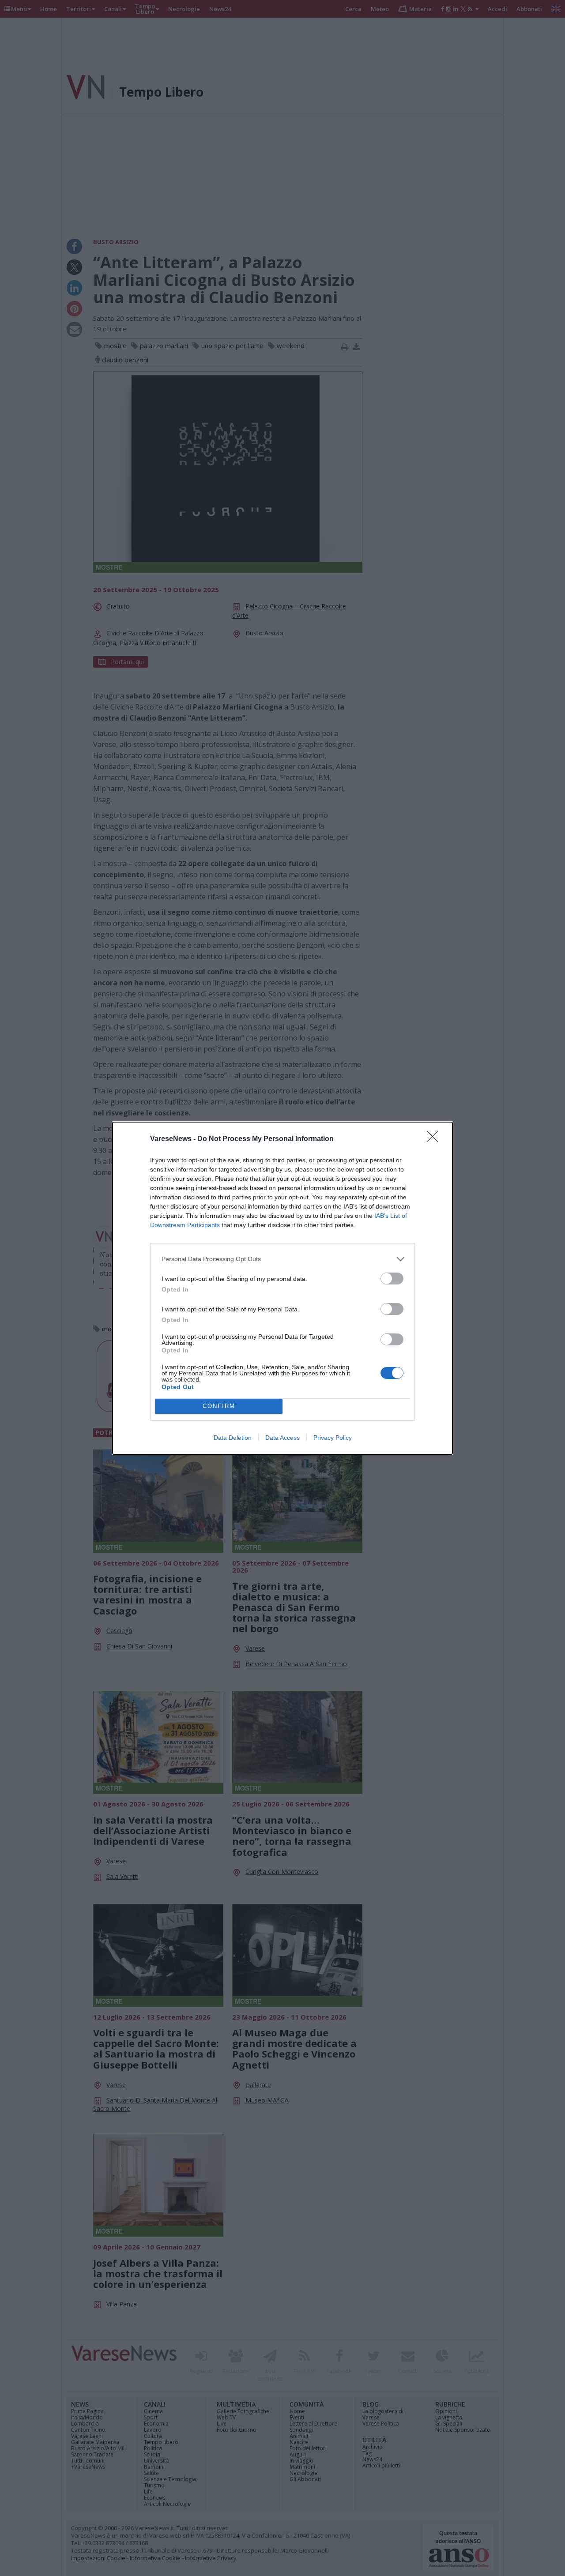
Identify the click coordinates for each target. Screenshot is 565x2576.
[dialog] (282, 1288)
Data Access (282, 1438)
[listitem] (282, 1259)
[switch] (392, 1279)
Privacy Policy (333, 1438)
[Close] (435, 1139)
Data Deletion (233, 1438)
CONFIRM (219, 1406)
